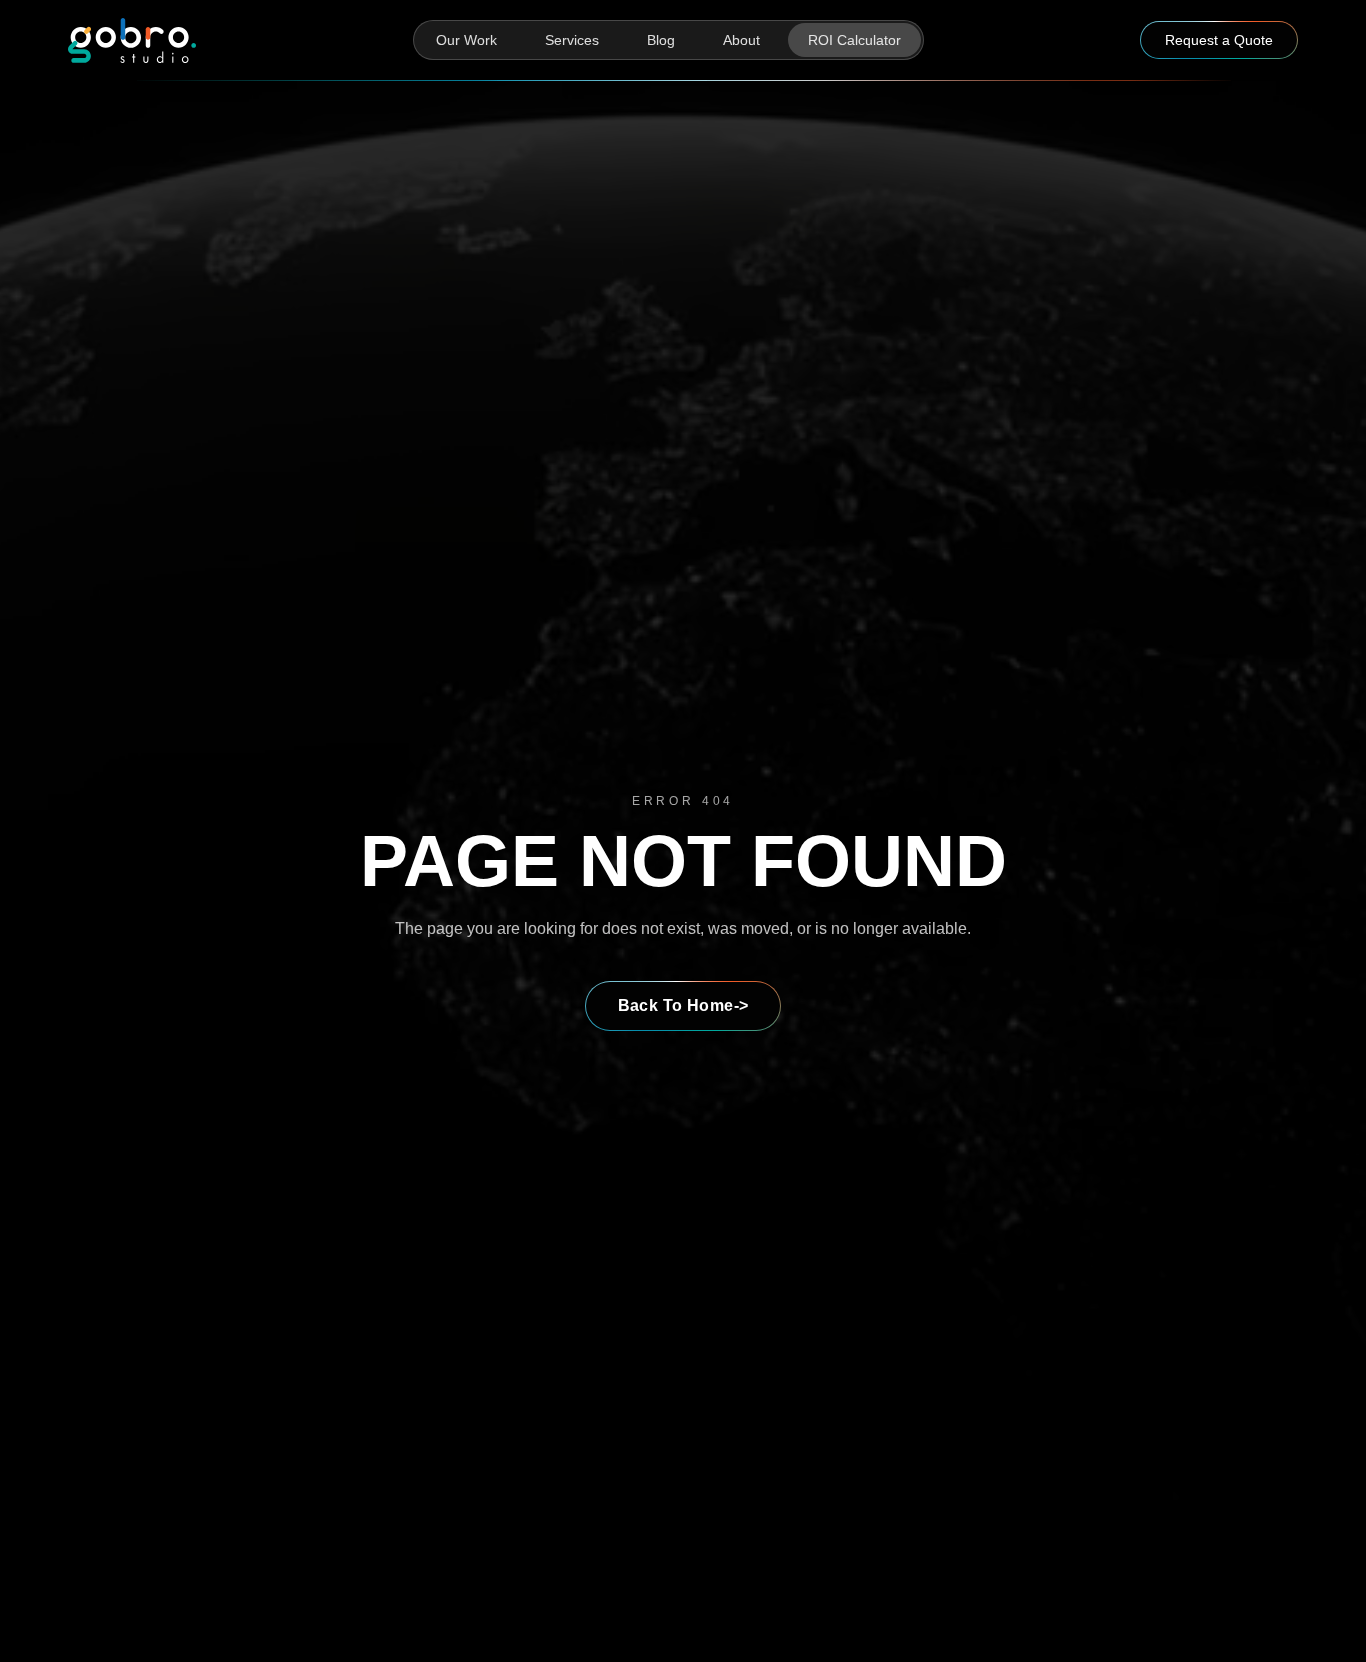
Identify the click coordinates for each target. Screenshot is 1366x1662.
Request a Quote (1219, 40)
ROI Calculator (854, 40)
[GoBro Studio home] (132, 40)
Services (572, 40)
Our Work (466, 40)
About (741, 40)
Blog (661, 40)
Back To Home (683, 1005)
